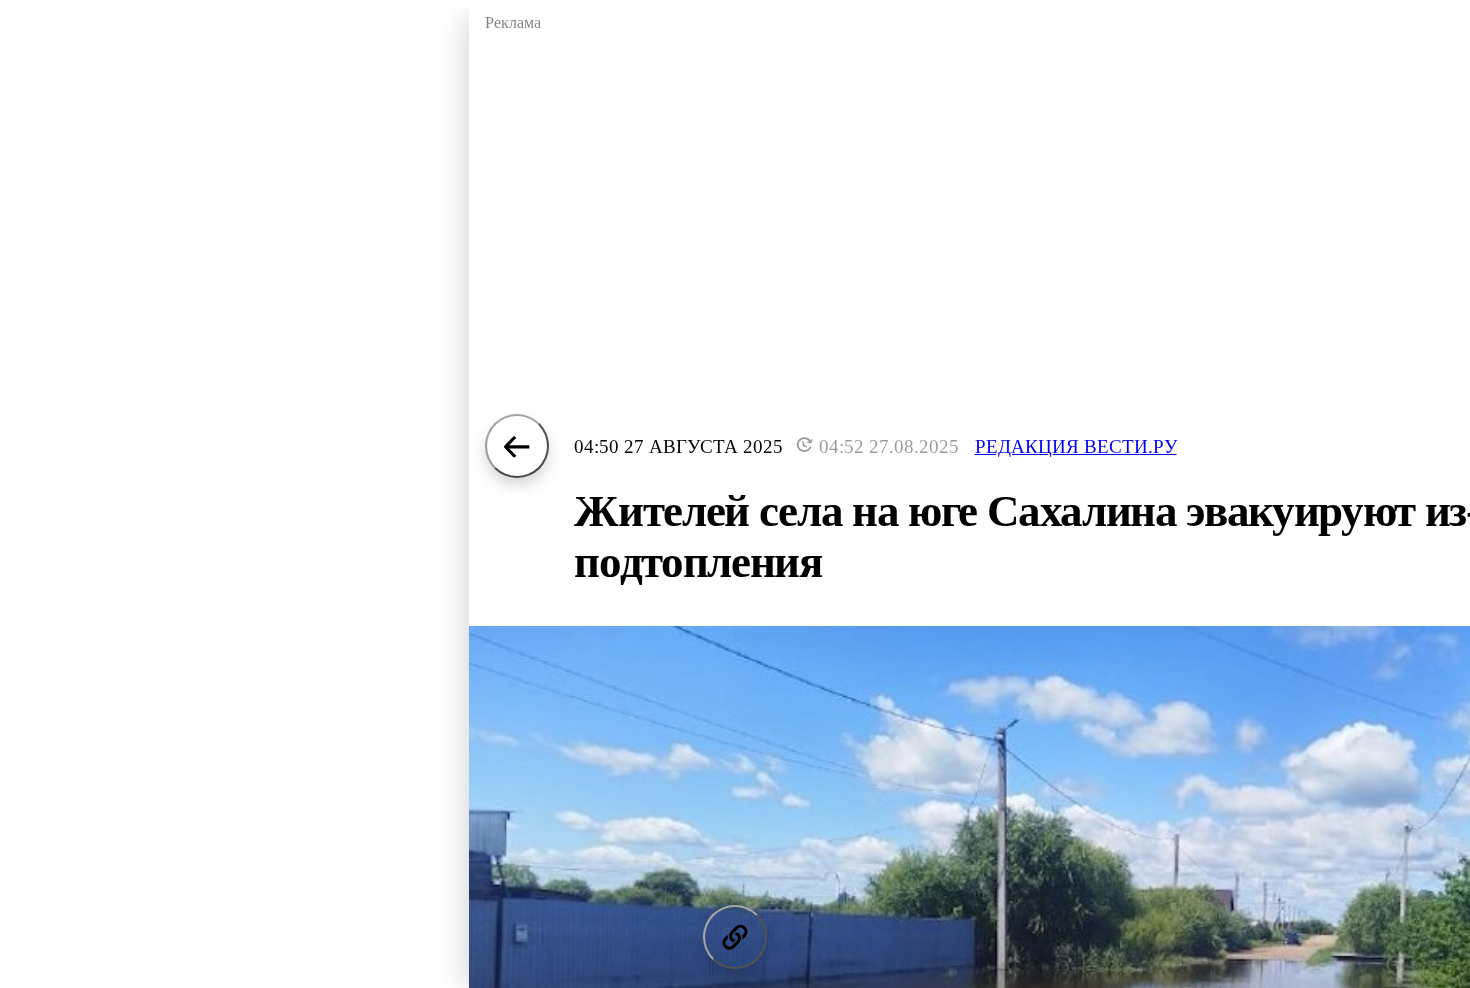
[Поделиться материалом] (735, 937)
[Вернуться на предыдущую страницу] (517, 446)
